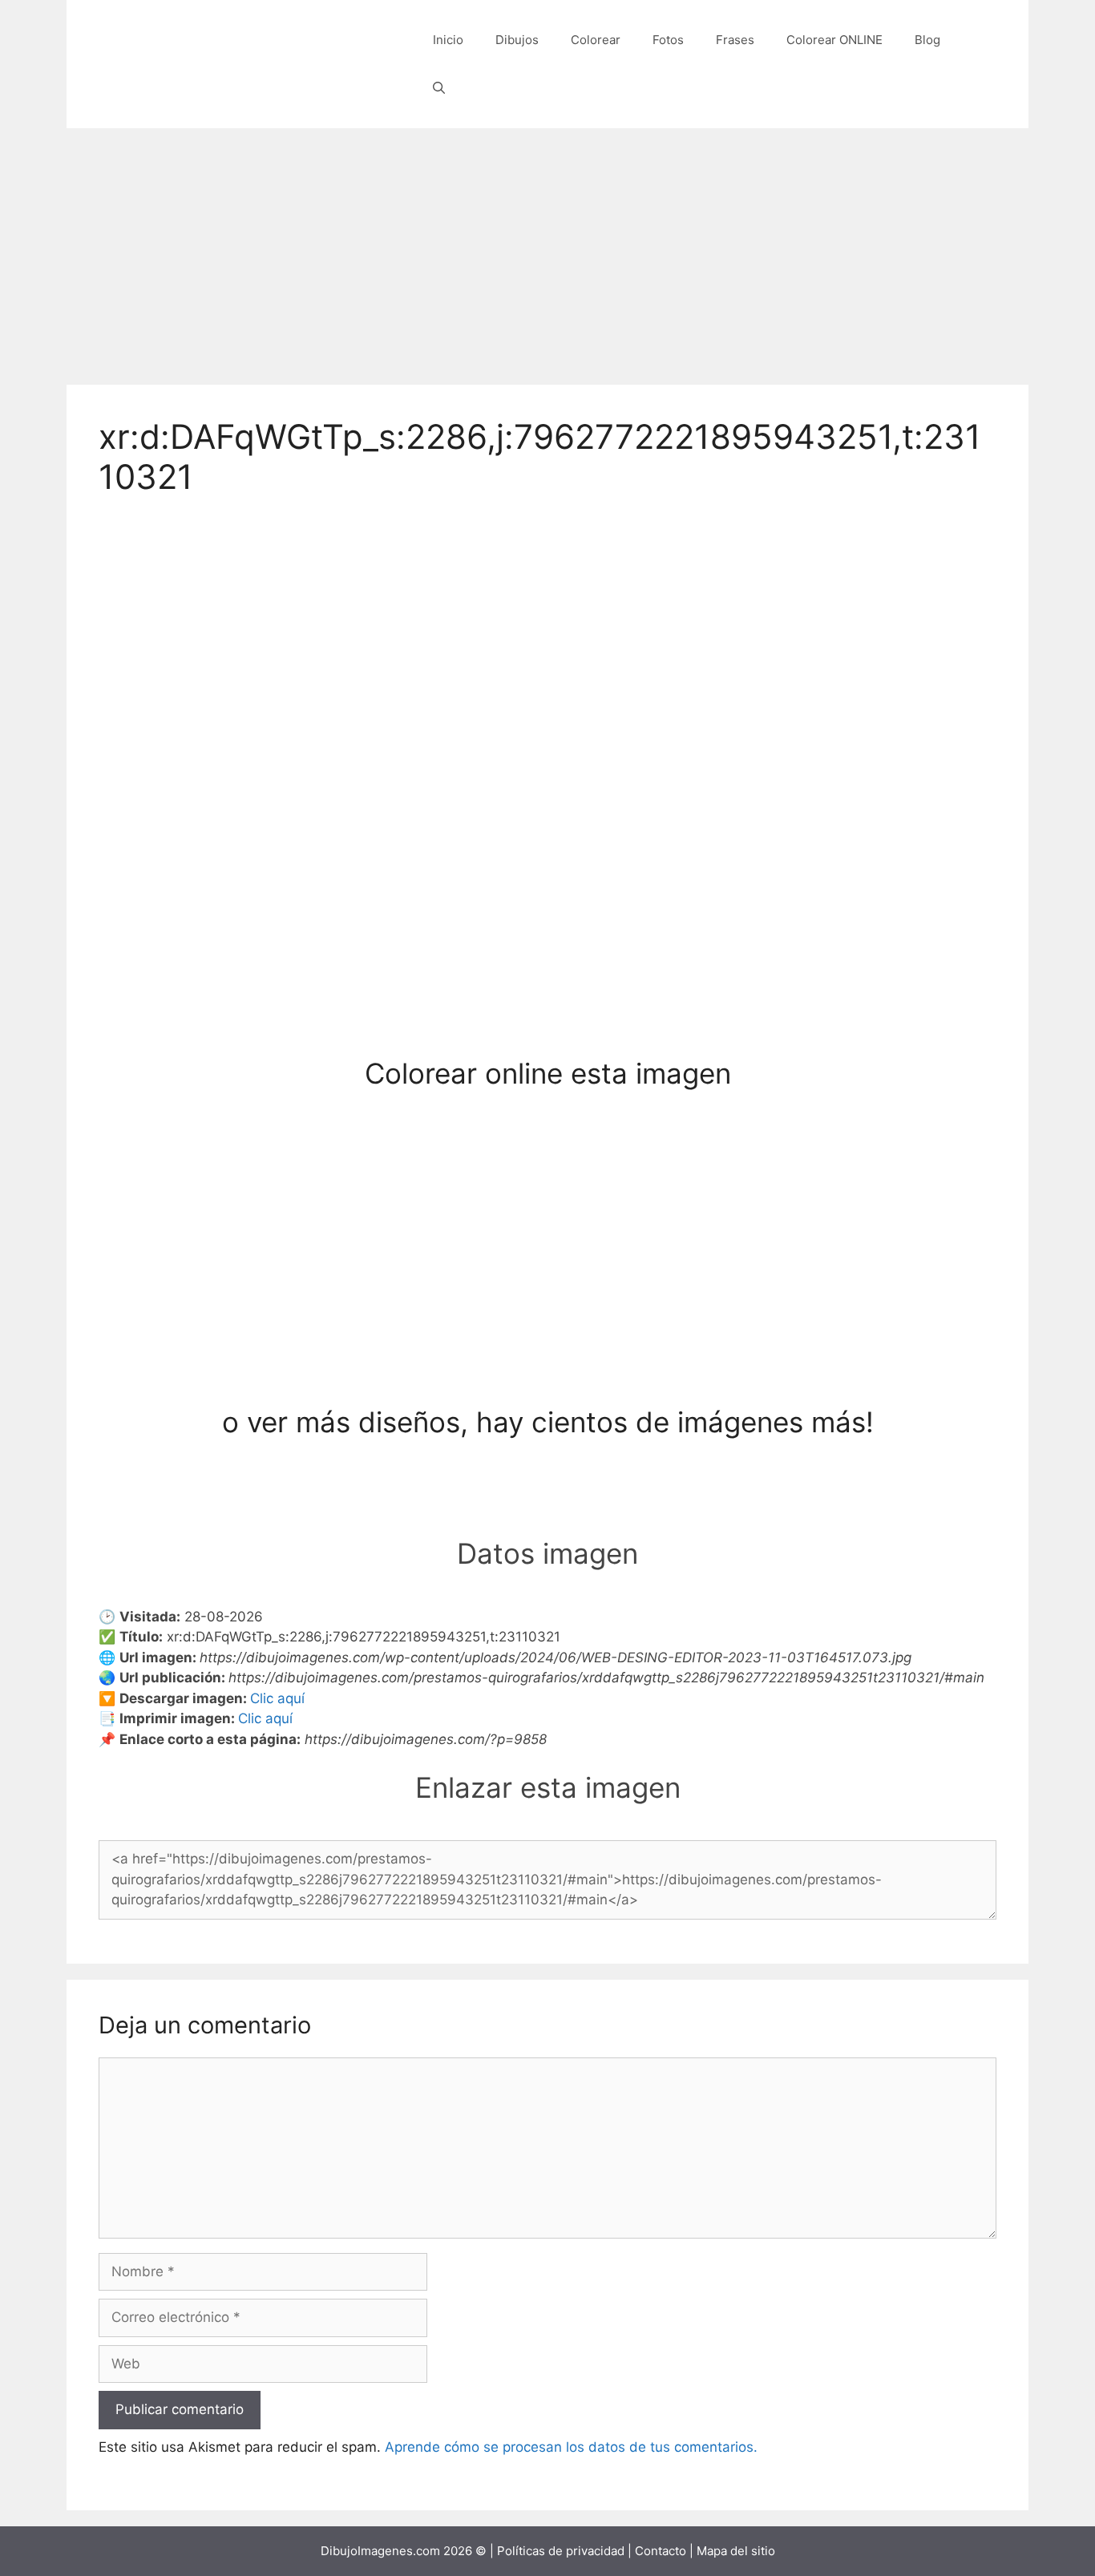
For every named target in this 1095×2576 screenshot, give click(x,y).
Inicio (448, 40)
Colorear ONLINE (834, 40)
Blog (927, 40)
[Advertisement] (547, 248)
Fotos (668, 40)
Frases (735, 40)
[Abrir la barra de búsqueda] (439, 88)
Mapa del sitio (736, 2551)
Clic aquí (277, 1698)
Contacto (661, 2551)
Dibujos (517, 40)
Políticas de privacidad (561, 2551)
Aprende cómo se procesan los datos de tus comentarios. (571, 2447)
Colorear (596, 40)
